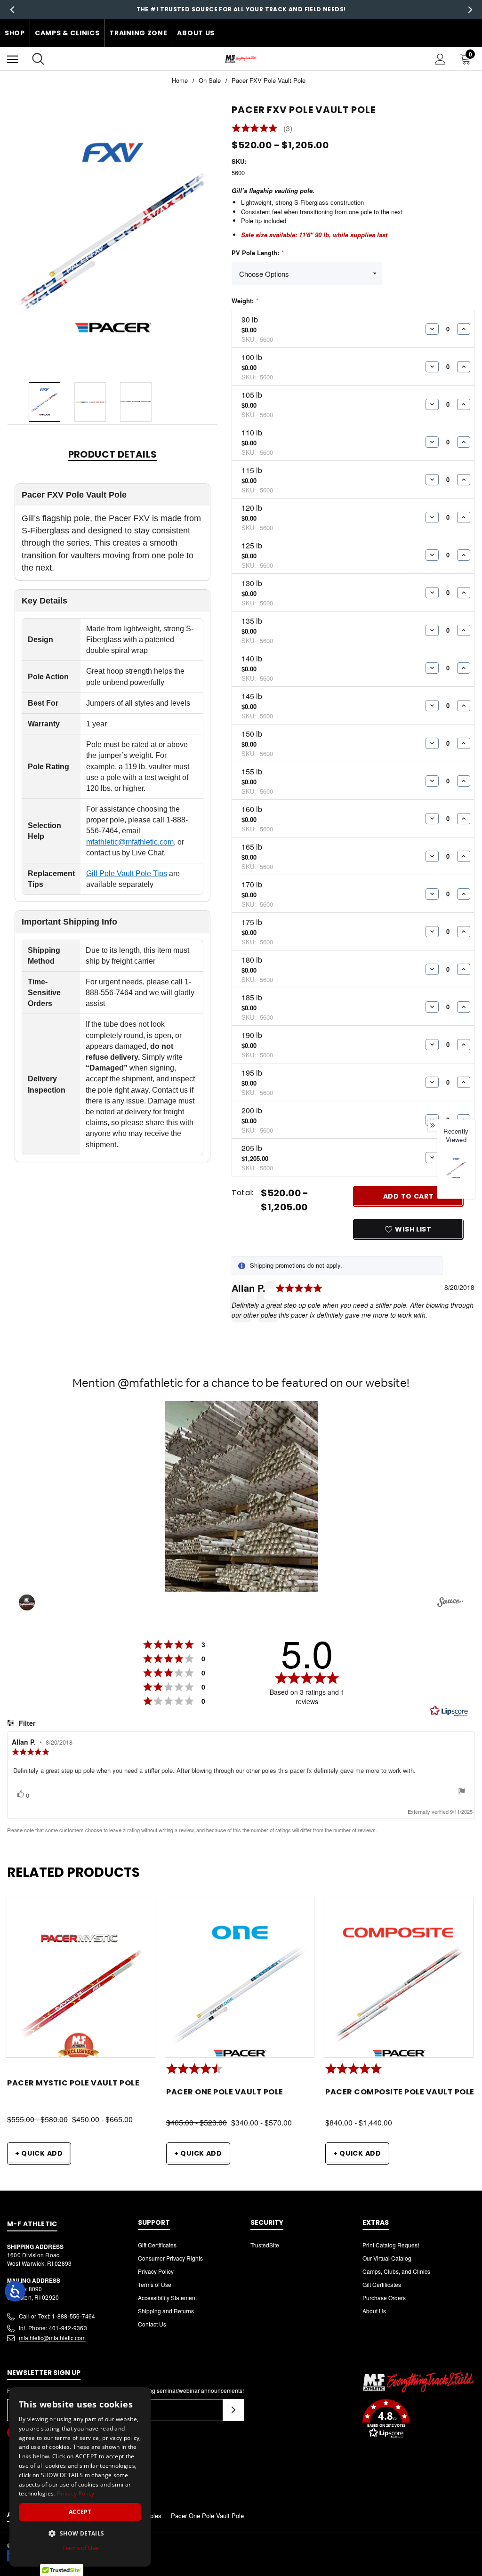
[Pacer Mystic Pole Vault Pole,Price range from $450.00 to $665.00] (80, 1992)
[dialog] (80, 2477)
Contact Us (152, 2324)
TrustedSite (265, 2245)
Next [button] (470, 10)
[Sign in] (440, 59)
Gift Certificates (157, 2245)
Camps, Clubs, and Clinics (396, 2271)
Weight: (245, 301)
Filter (26, 1723)
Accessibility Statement (167, 2298)
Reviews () (262, 129)
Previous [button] (12, 10)
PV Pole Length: (257, 253)
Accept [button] (80, 2512)
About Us (196, 33)
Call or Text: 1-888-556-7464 (57, 2316)
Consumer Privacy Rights (170, 2258)
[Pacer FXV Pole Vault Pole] (456, 1168)
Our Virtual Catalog (387, 2258)
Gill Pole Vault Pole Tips (127, 873)
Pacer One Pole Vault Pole (207, 2516)
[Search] (38, 59)
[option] (456, 1174)
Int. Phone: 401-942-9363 (53, 2328)
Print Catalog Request (391, 2245)
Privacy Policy (156, 2271)
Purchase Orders (384, 2298)
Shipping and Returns (166, 2311)
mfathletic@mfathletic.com (130, 842)
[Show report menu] (462, 1792)
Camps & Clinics (67, 33)
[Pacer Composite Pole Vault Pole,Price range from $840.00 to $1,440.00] (399, 1992)
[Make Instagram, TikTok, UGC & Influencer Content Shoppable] (450, 1603)
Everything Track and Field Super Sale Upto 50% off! (241, 9)
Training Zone (138, 33)
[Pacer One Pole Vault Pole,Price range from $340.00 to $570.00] (240, 1992)
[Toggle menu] (12, 59)
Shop (15, 33)
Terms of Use (155, 2284)
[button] (241, 1496)
